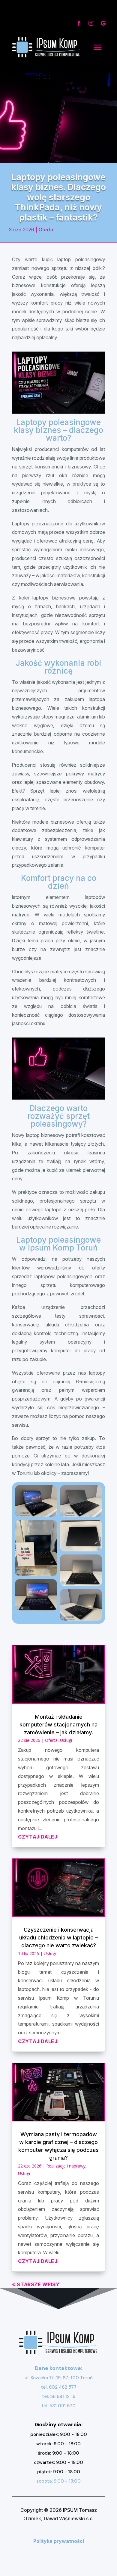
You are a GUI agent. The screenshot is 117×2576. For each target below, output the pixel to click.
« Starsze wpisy (36, 2284)
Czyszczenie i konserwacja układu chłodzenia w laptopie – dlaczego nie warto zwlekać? (58, 1937)
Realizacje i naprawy (66, 2166)
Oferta (46, 230)
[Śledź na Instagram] (91, 23)
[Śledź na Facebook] (79, 23)
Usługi (66, 1740)
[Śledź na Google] (103, 23)
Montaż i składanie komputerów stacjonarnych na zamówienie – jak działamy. (58, 1725)
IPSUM (70, 2510)
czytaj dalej (38, 1837)
